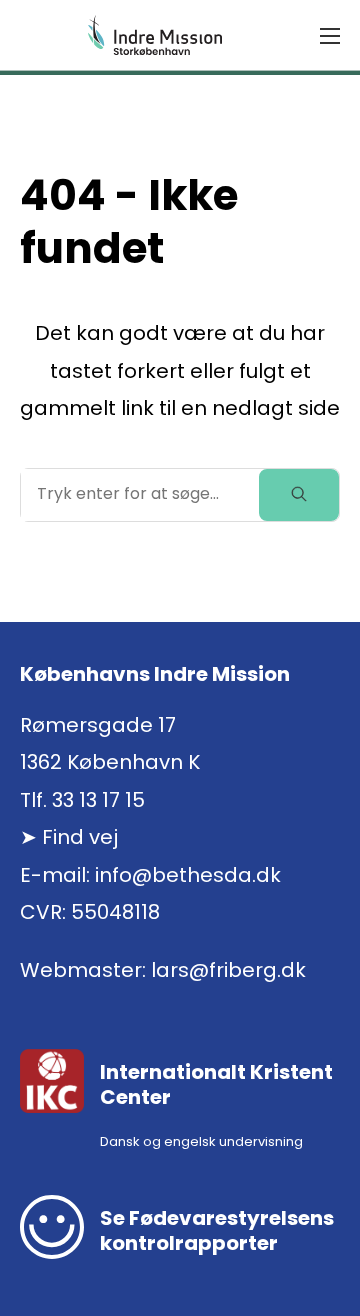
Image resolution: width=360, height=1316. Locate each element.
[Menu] (330, 36)
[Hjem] (155, 35)
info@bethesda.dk (188, 875)
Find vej (80, 837)
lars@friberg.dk (228, 970)
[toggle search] (299, 495)
